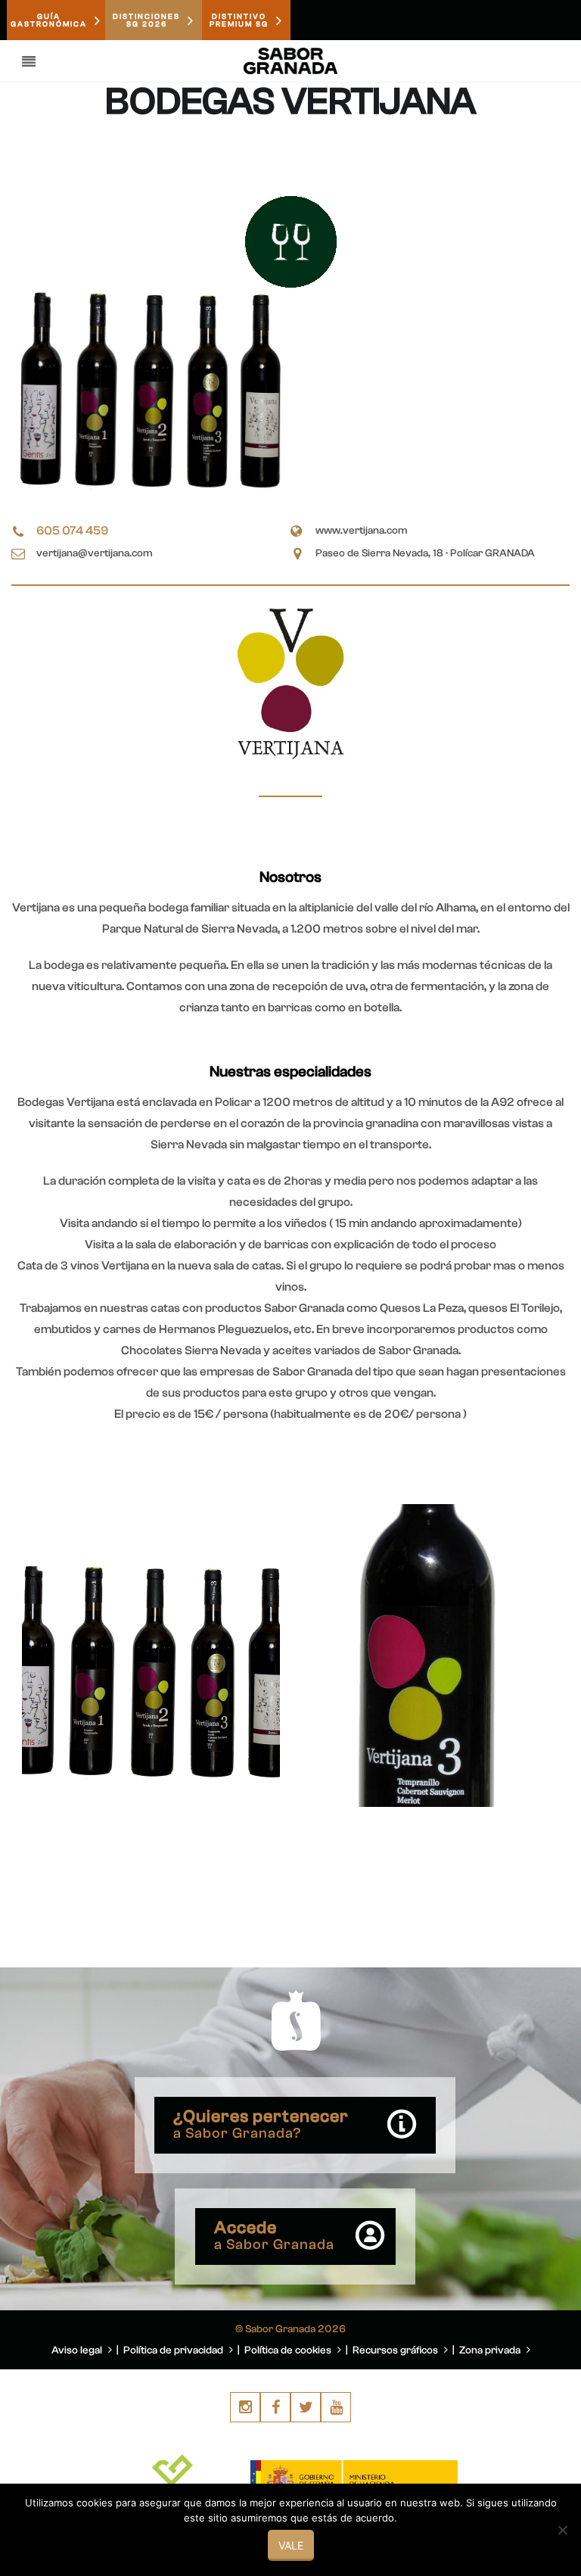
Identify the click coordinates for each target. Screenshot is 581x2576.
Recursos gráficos (396, 2350)
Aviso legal (78, 2350)
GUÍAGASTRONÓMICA (49, 20)
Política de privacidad (174, 2350)
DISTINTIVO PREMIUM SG (239, 20)
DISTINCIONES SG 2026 (146, 20)
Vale (291, 2545)
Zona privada (491, 2350)
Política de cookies (289, 2350)
